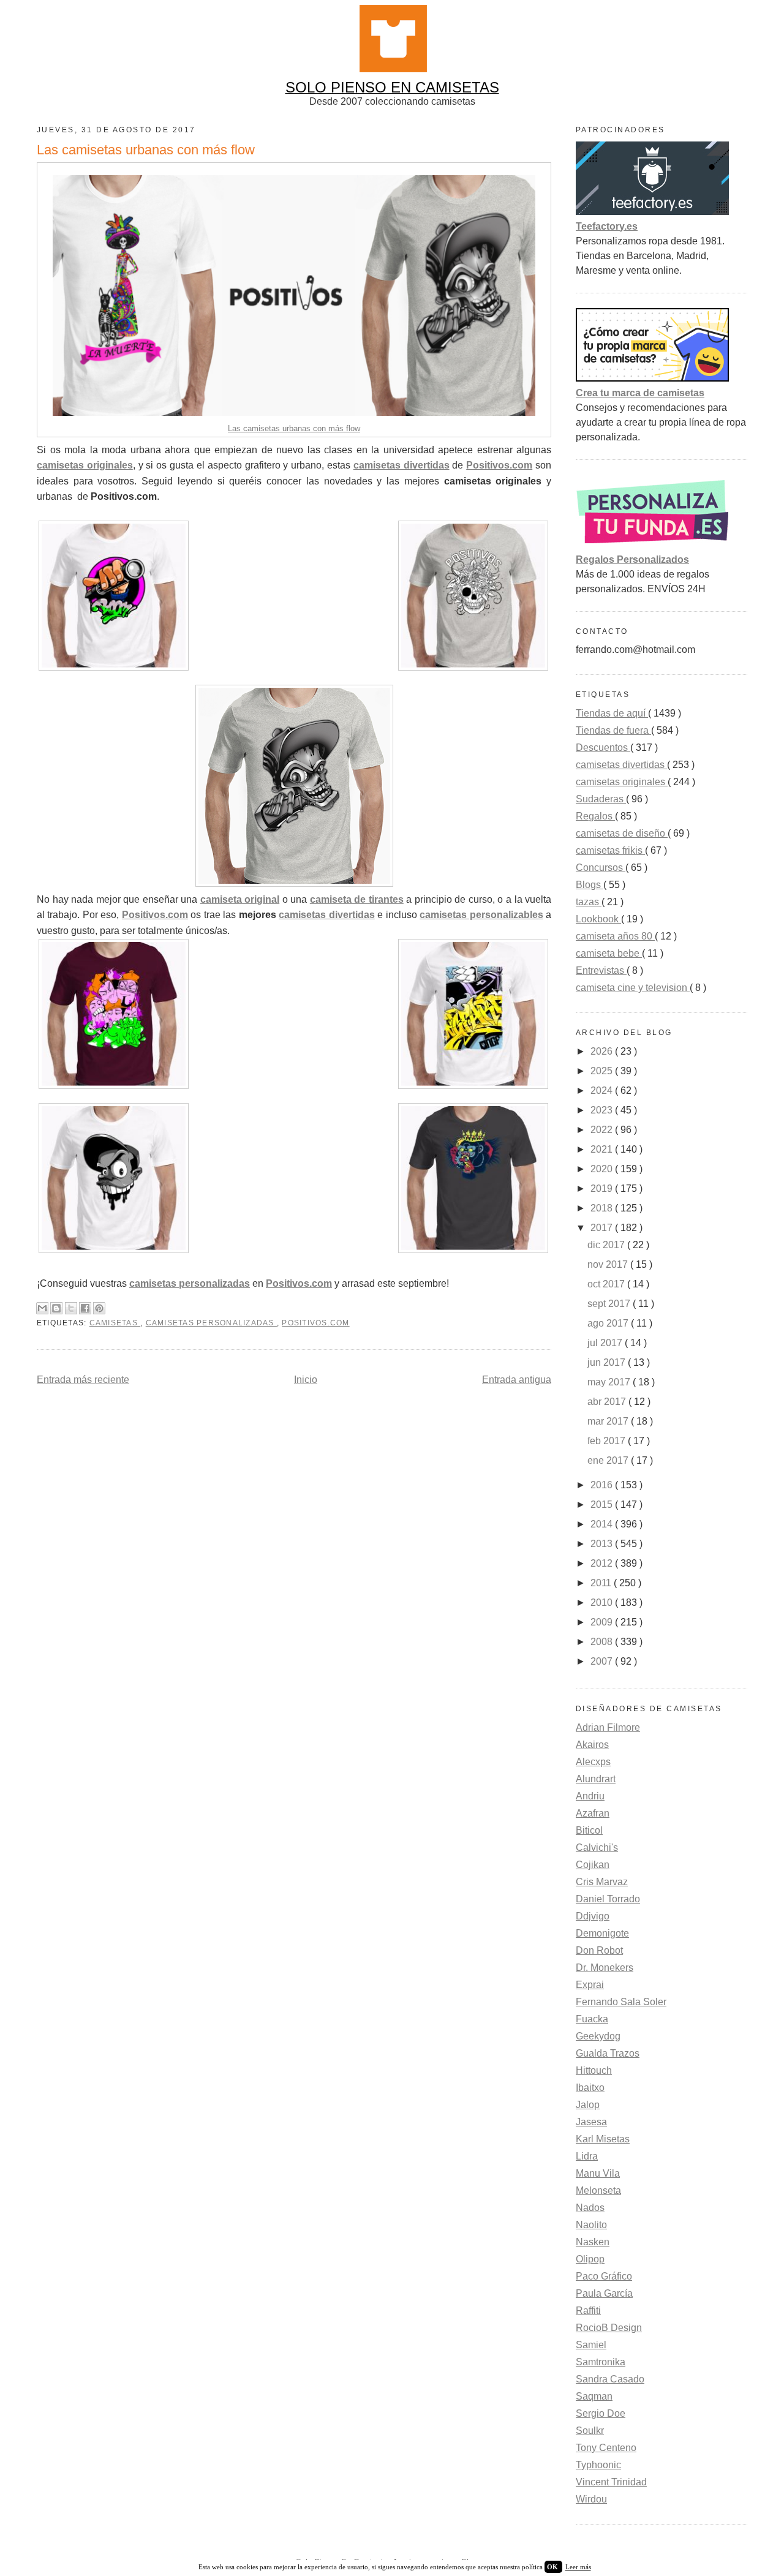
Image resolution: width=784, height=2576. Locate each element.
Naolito (591, 2225)
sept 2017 (610, 1304)
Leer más (578, 2567)
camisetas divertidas (326, 915)
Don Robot (599, 1950)
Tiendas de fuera (613, 730)
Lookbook (598, 919)
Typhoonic (598, 2465)
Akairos (592, 1745)
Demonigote (602, 1933)
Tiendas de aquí (612, 713)
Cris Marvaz (602, 1882)
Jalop (588, 2105)
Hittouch (594, 2070)
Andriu (590, 1796)
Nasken (593, 2242)
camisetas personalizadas (190, 1283)
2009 (603, 1622)
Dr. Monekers (605, 1968)
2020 (603, 1169)
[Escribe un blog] (56, 1308)
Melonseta (598, 2190)
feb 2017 (608, 1441)
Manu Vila (598, 2173)
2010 (603, 1602)
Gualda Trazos (608, 2053)
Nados (590, 2208)
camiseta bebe (609, 953)
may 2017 (610, 1382)
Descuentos (603, 748)
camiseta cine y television (633, 988)
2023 (603, 1110)
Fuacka (592, 2019)
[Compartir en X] (71, 1308)
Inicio (306, 1380)
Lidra (587, 2156)
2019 (603, 1188)
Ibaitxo (590, 2088)
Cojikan (593, 1865)
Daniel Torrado (608, 1899)
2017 (603, 1228)
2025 (603, 1071)
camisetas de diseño (622, 833)
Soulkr (590, 2431)
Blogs (590, 885)
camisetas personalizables (481, 915)
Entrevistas (601, 970)
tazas (589, 902)
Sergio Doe (601, 2413)
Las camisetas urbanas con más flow (294, 428)
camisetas (115, 1323)
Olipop (590, 2259)
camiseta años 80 (615, 936)
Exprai (590, 1985)
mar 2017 (609, 1421)
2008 (603, 1642)
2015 (603, 1505)
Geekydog (598, 2036)
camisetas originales (622, 782)
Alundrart (596, 1779)
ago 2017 (609, 1323)
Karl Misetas (603, 2139)
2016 (603, 1485)
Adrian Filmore (608, 1727)
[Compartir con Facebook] (85, 1308)
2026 (603, 1051)
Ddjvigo (593, 1916)
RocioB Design (609, 2328)
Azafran (593, 1813)
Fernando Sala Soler (621, 2002)
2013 (603, 1544)
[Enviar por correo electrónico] (42, 1308)
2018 (603, 1208)
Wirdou (591, 2499)
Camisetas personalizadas (211, 1323)
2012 (603, 1563)
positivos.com (315, 1323)
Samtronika (601, 2362)
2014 (603, 1524)
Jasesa (591, 2122)
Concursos (601, 868)
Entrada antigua (517, 1380)
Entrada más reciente (83, 1380)
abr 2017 (608, 1402)
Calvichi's (597, 1847)
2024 (603, 1090)
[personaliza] (652, 545)
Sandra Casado (610, 2379)
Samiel (591, 2345)
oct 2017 (607, 1284)
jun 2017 (608, 1362)
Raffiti (588, 2310)
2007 (603, 1661)
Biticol (589, 1830)
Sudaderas (601, 799)
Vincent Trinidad (611, 2482)
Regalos (595, 816)
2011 (602, 1583)
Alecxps (593, 1762)
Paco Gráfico (604, 2276)
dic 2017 (607, 1245)
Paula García (604, 2293)
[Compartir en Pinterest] (99, 1308)
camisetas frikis (610, 850)
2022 (603, 1130)
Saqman (594, 2396)
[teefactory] (652, 212)
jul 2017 (606, 1343)
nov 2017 (609, 1264)
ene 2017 (609, 1460)
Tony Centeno (606, 2448)
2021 (603, 1149)
